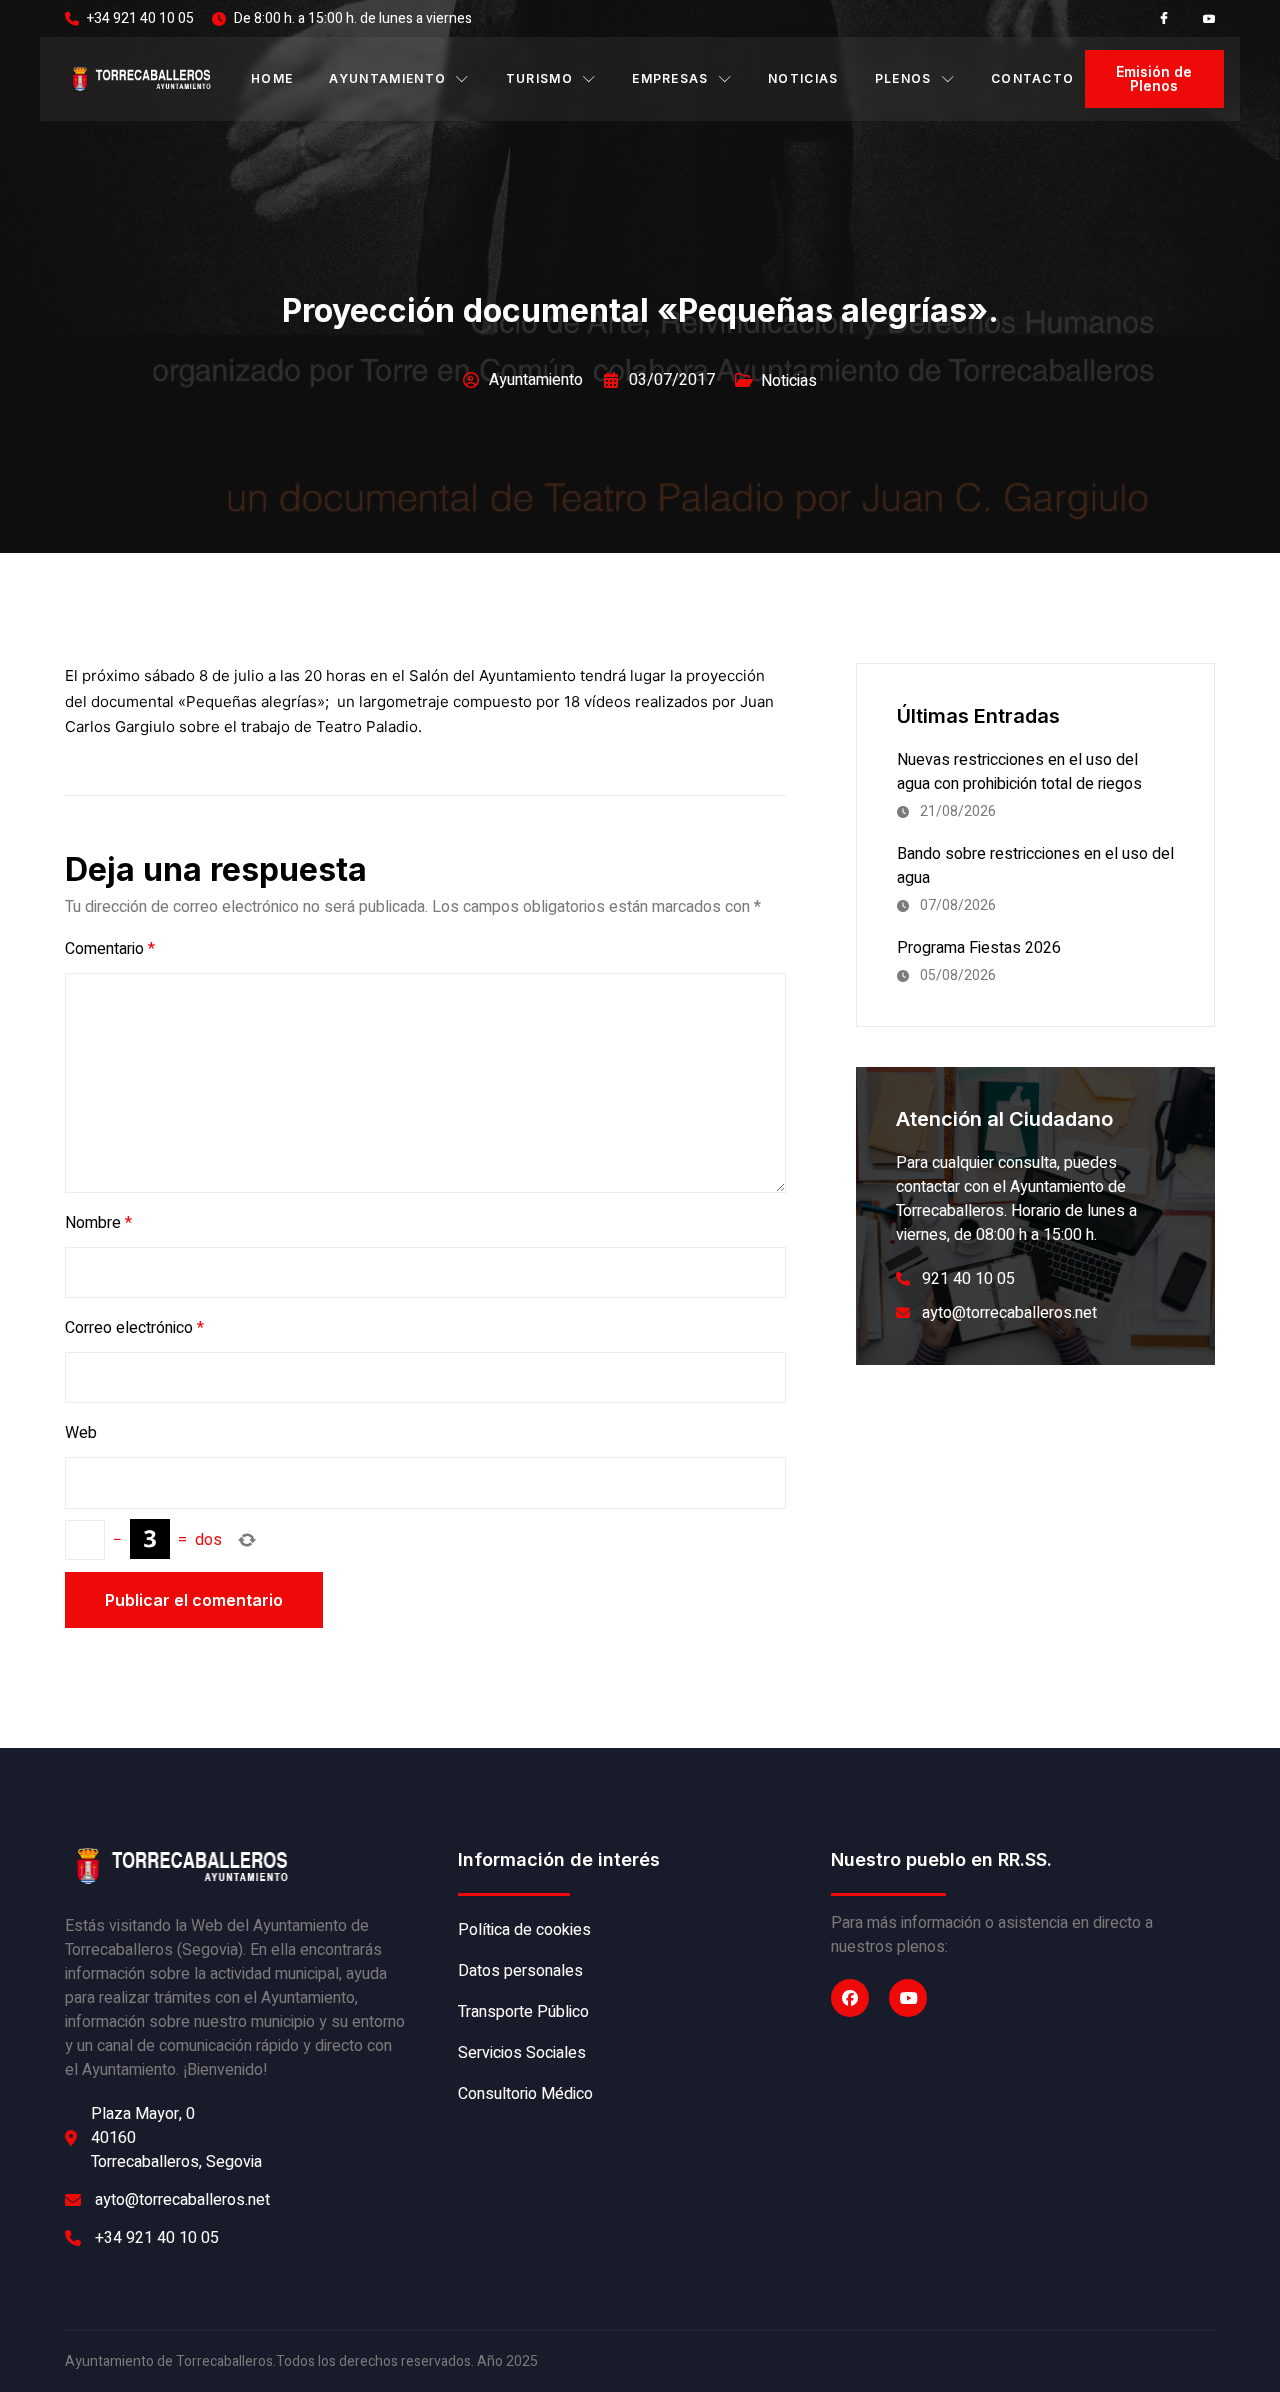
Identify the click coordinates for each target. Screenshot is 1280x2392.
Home (272, 78)
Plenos (903, 78)
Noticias (803, 78)
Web (81, 1433)
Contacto (1033, 78)
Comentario (110, 949)
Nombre (98, 1223)
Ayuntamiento (387, 78)
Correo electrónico (134, 1328)
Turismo (539, 78)
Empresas (670, 78)
